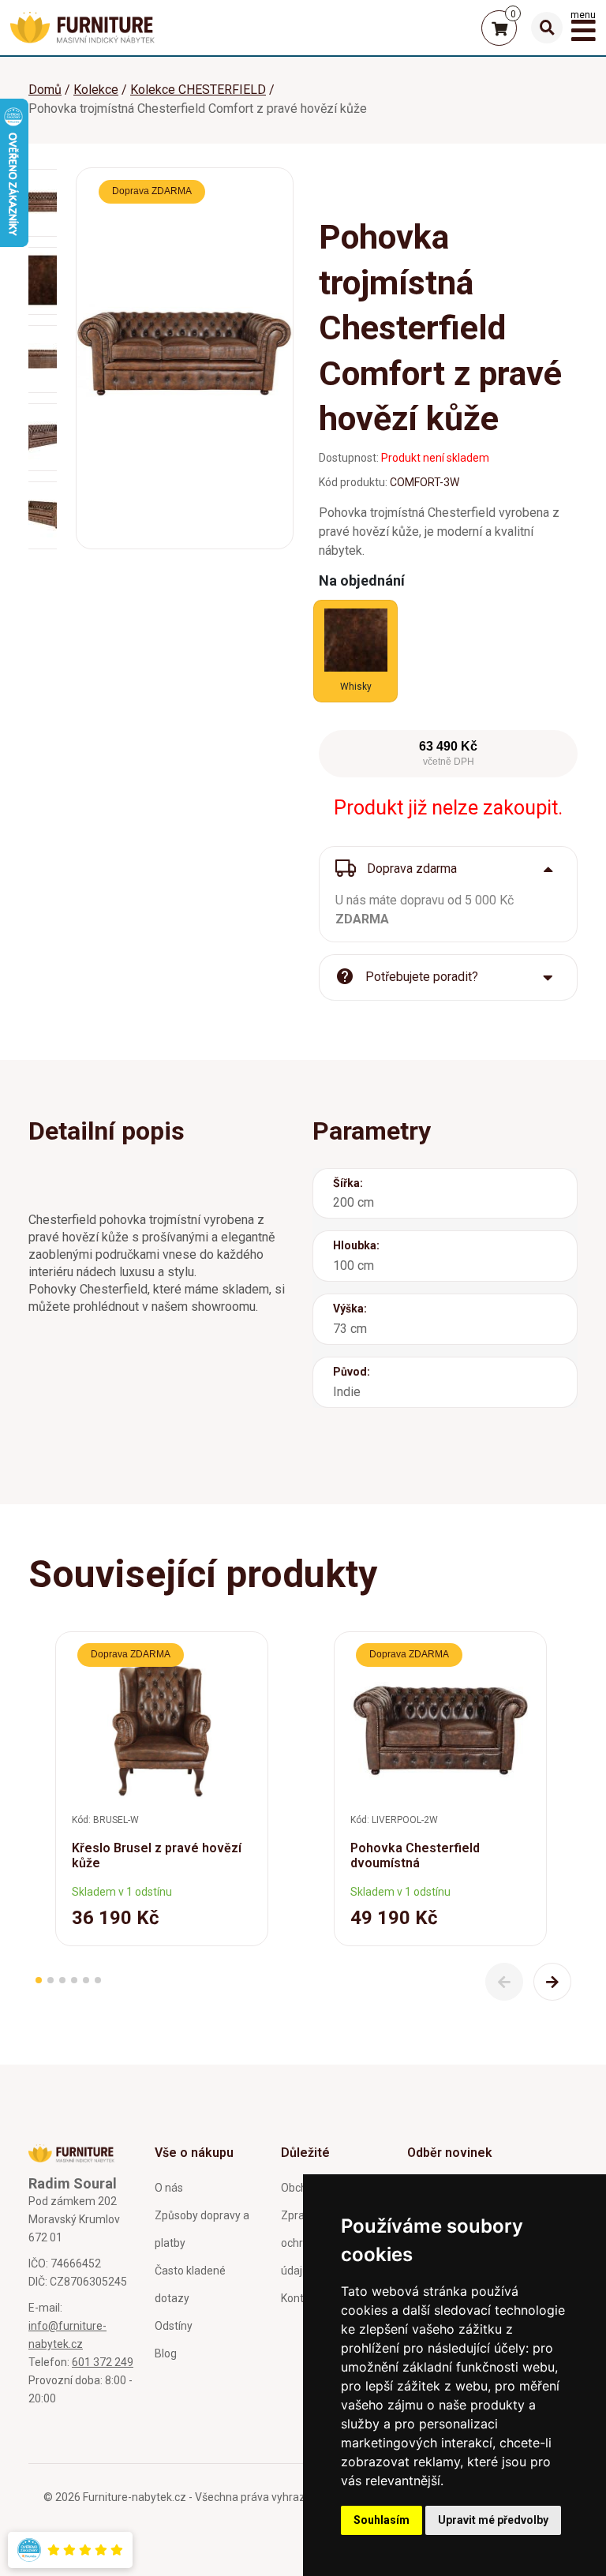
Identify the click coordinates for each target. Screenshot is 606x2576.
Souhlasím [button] (382, 2520)
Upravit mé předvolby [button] (493, 2520)
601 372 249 (103, 2362)
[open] (547, 28)
